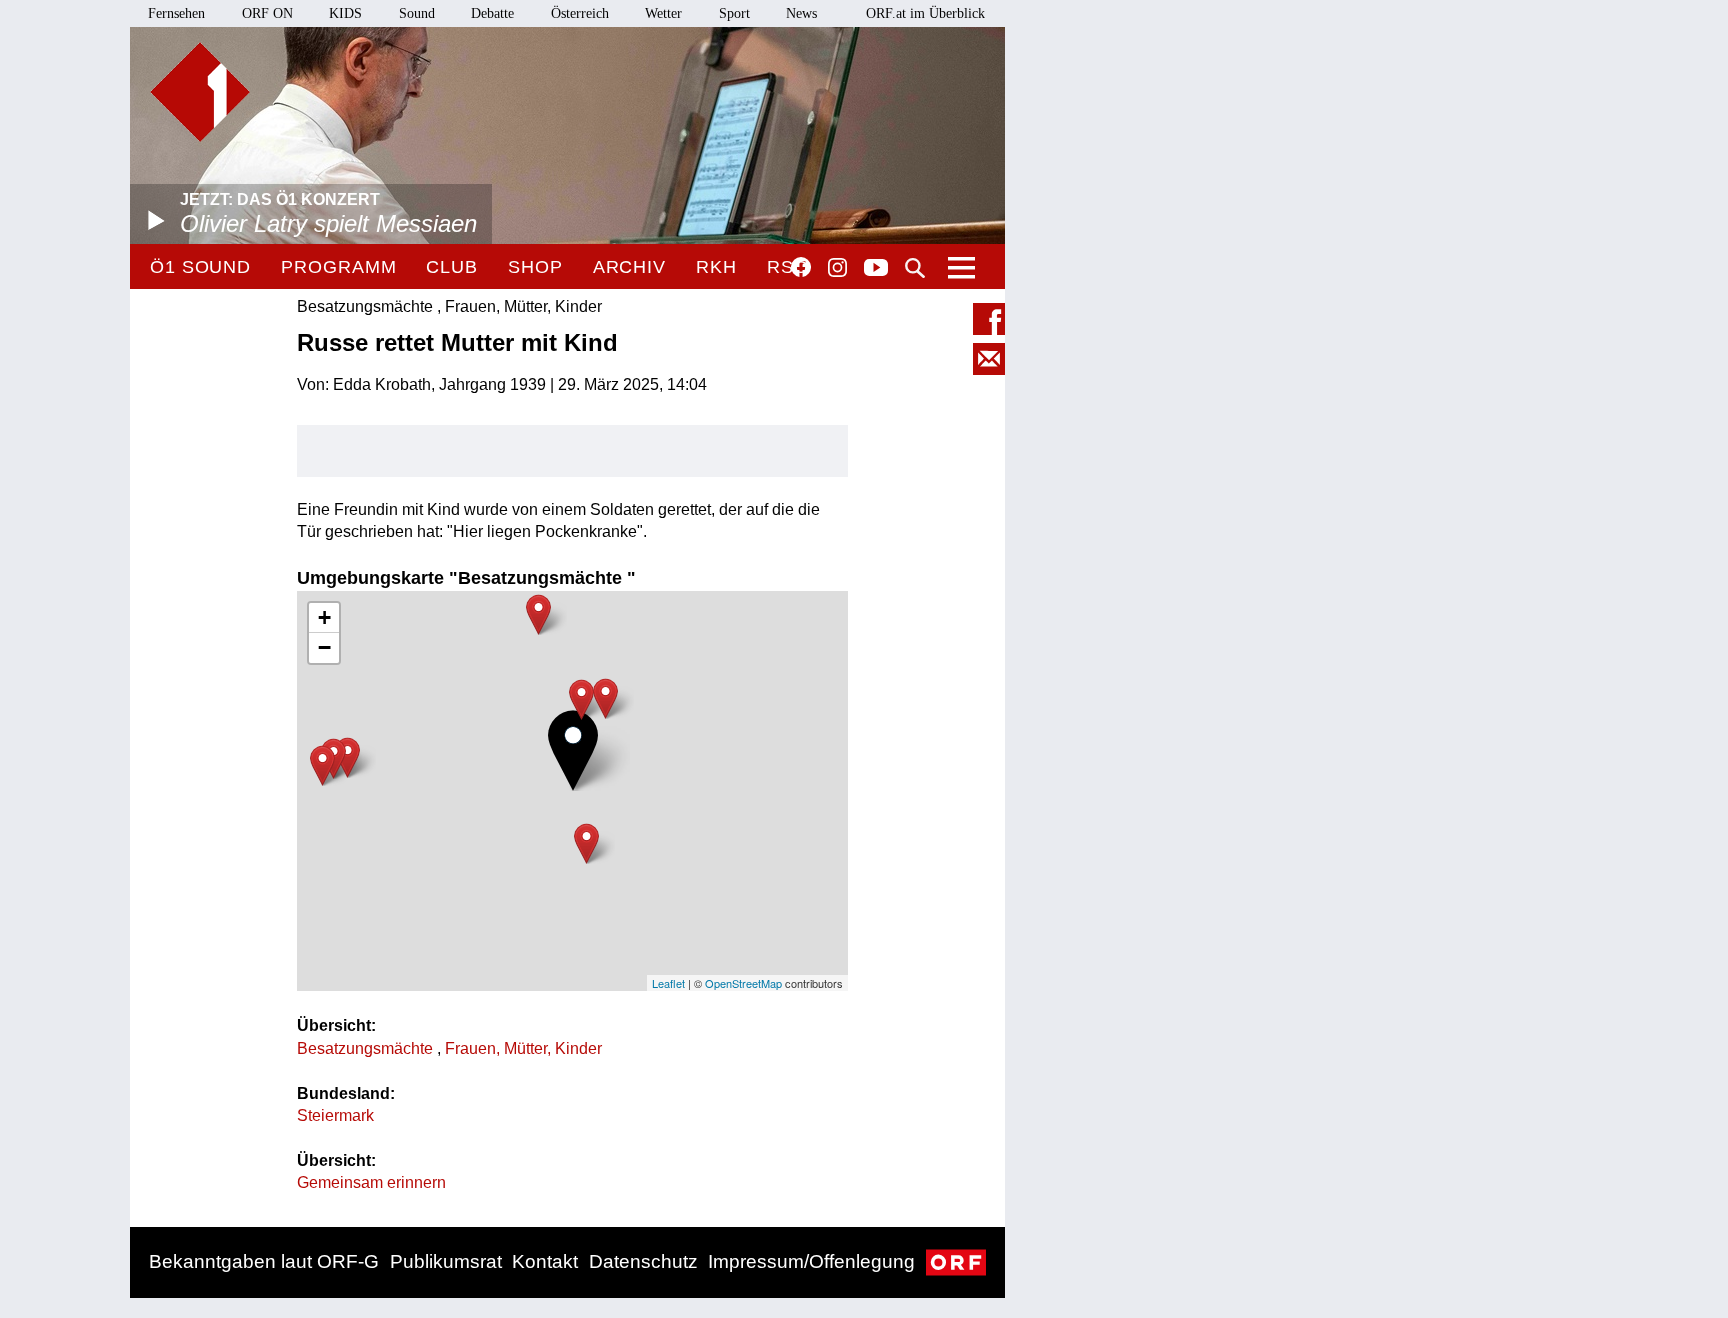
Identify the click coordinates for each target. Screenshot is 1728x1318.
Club (452, 267)
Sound (417, 13)
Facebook (801, 267)
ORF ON (267, 13)
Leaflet (668, 983)
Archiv (629, 267)
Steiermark (335, 1115)
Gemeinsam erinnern (371, 1182)
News (801, 13)
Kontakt (545, 1261)
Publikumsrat (446, 1261)
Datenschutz (643, 1261)
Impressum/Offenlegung (811, 1261)
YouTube (876, 269)
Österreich (580, 13)
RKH (716, 267)
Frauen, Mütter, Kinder (523, 1048)
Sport (734, 13)
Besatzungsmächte (367, 1048)
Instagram (837, 268)
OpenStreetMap (743, 983)
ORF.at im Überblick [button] (925, 13)
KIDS (345, 13)
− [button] (324, 647)
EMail (989, 359)
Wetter (663, 13)
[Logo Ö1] (200, 92)
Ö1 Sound (200, 267)
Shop (535, 267)
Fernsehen (176, 13)
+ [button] (324, 617)
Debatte (492, 13)
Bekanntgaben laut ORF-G (264, 1261)
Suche (915, 268)
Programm (338, 267)
